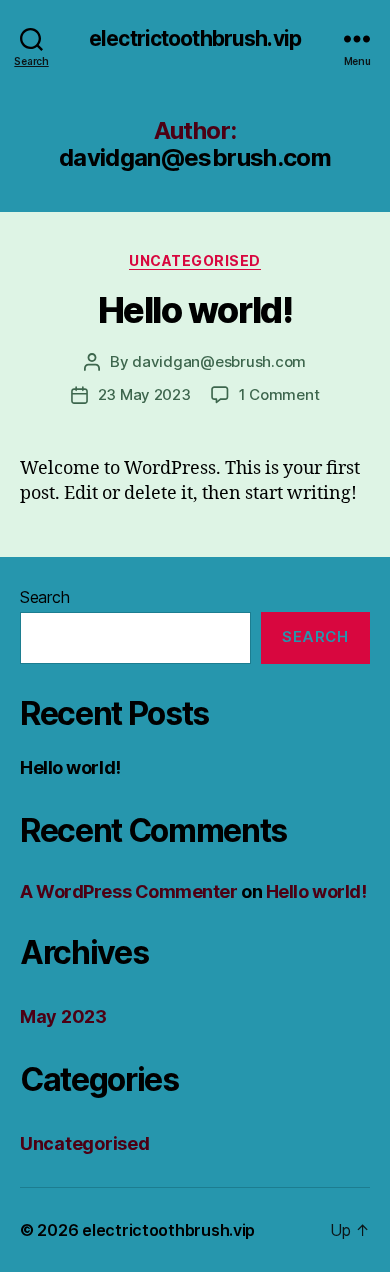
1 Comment (279, 394)
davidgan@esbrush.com (219, 361)
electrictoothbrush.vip (195, 38)
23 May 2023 (144, 394)
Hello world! (195, 310)
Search (44, 597)
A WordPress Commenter (129, 891)
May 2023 (63, 1016)
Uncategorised (195, 260)
